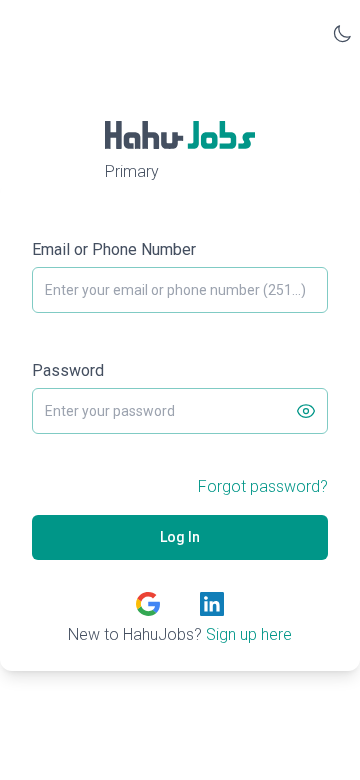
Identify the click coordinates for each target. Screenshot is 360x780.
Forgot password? (263, 486)
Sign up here (249, 634)
